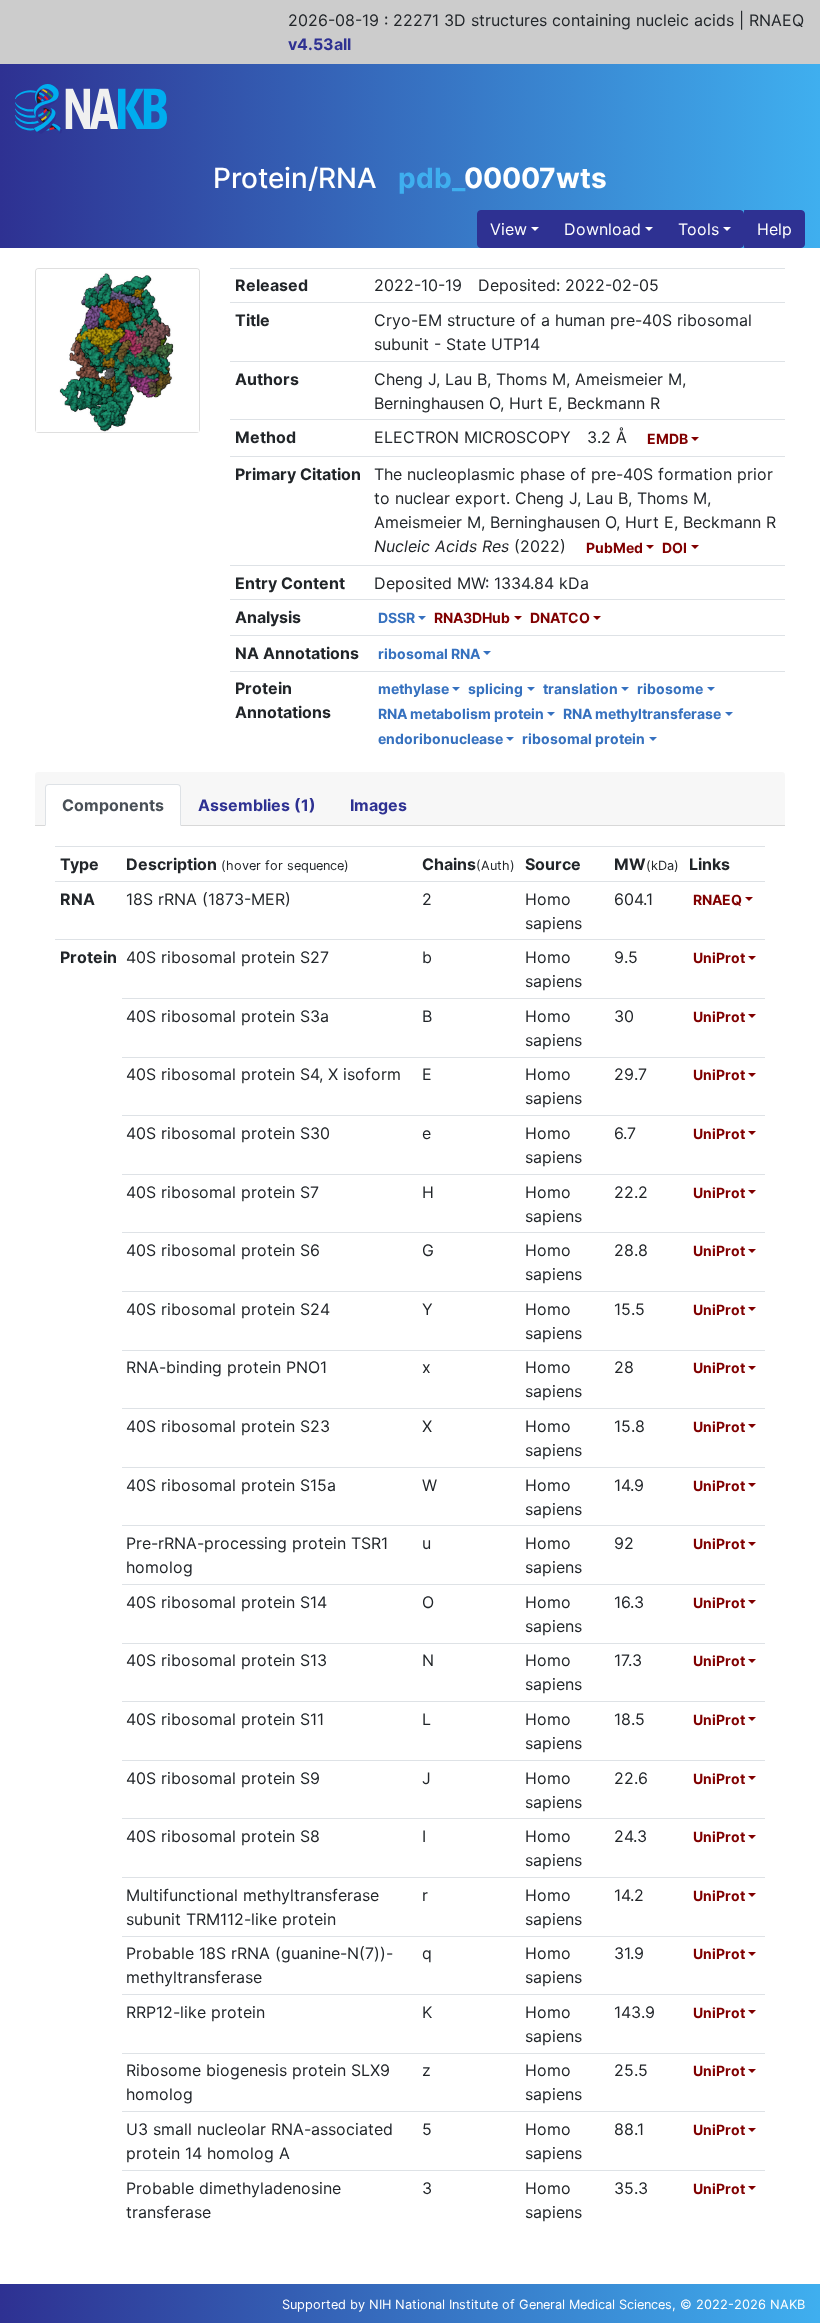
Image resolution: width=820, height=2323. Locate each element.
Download (602, 229)
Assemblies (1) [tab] (257, 805)
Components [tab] (113, 805)
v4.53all (319, 44)
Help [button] (774, 229)
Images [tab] (378, 805)
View (508, 229)
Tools (698, 229)
